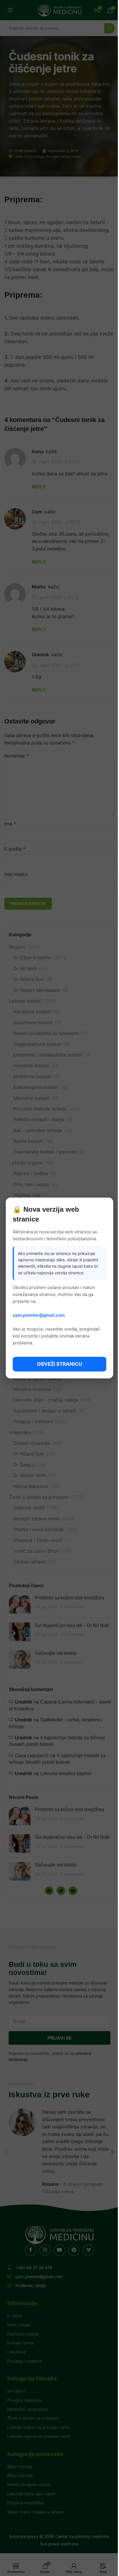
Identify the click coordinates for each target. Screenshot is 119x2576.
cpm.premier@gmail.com (39, 1315)
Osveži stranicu (59, 1364)
